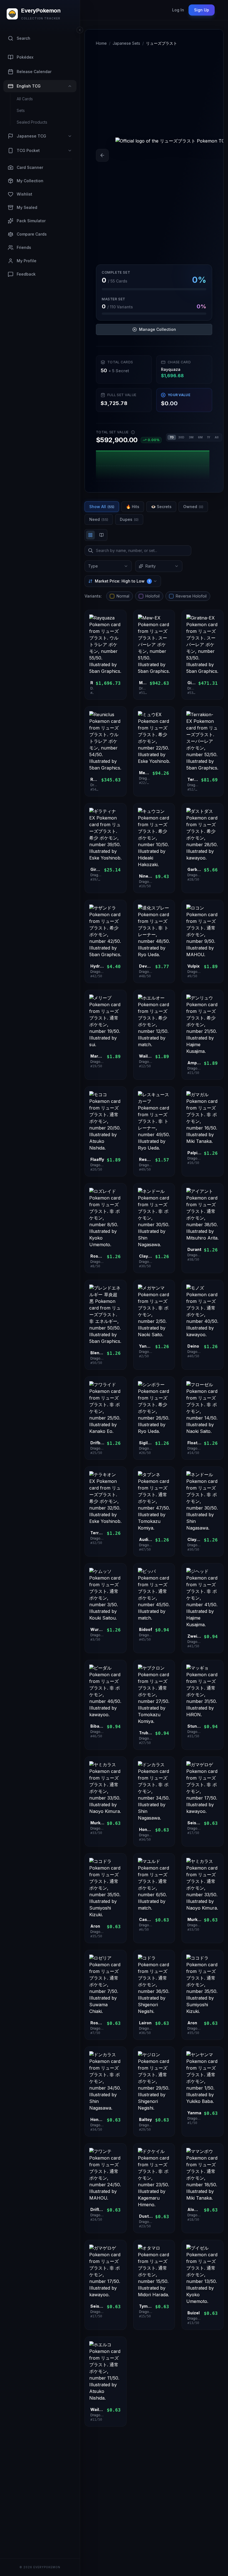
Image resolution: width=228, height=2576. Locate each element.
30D (181, 437)
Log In (178, 10)
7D (172, 437)
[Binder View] (101, 535)
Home (101, 43)
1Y (209, 437)
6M (200, 437)
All (217, 437)
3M (191, 437)
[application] (154, 464)
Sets (21, 110)
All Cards (25, 99)
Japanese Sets (126, 43)
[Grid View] (90, 535)
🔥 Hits (133, 507)
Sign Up (202, 10)
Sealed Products (32, 122)
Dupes (129, 519)
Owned (193, 507)
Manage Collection (158, 329)
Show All (102, 507)
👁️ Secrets (161, 507)
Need (99, 519)
